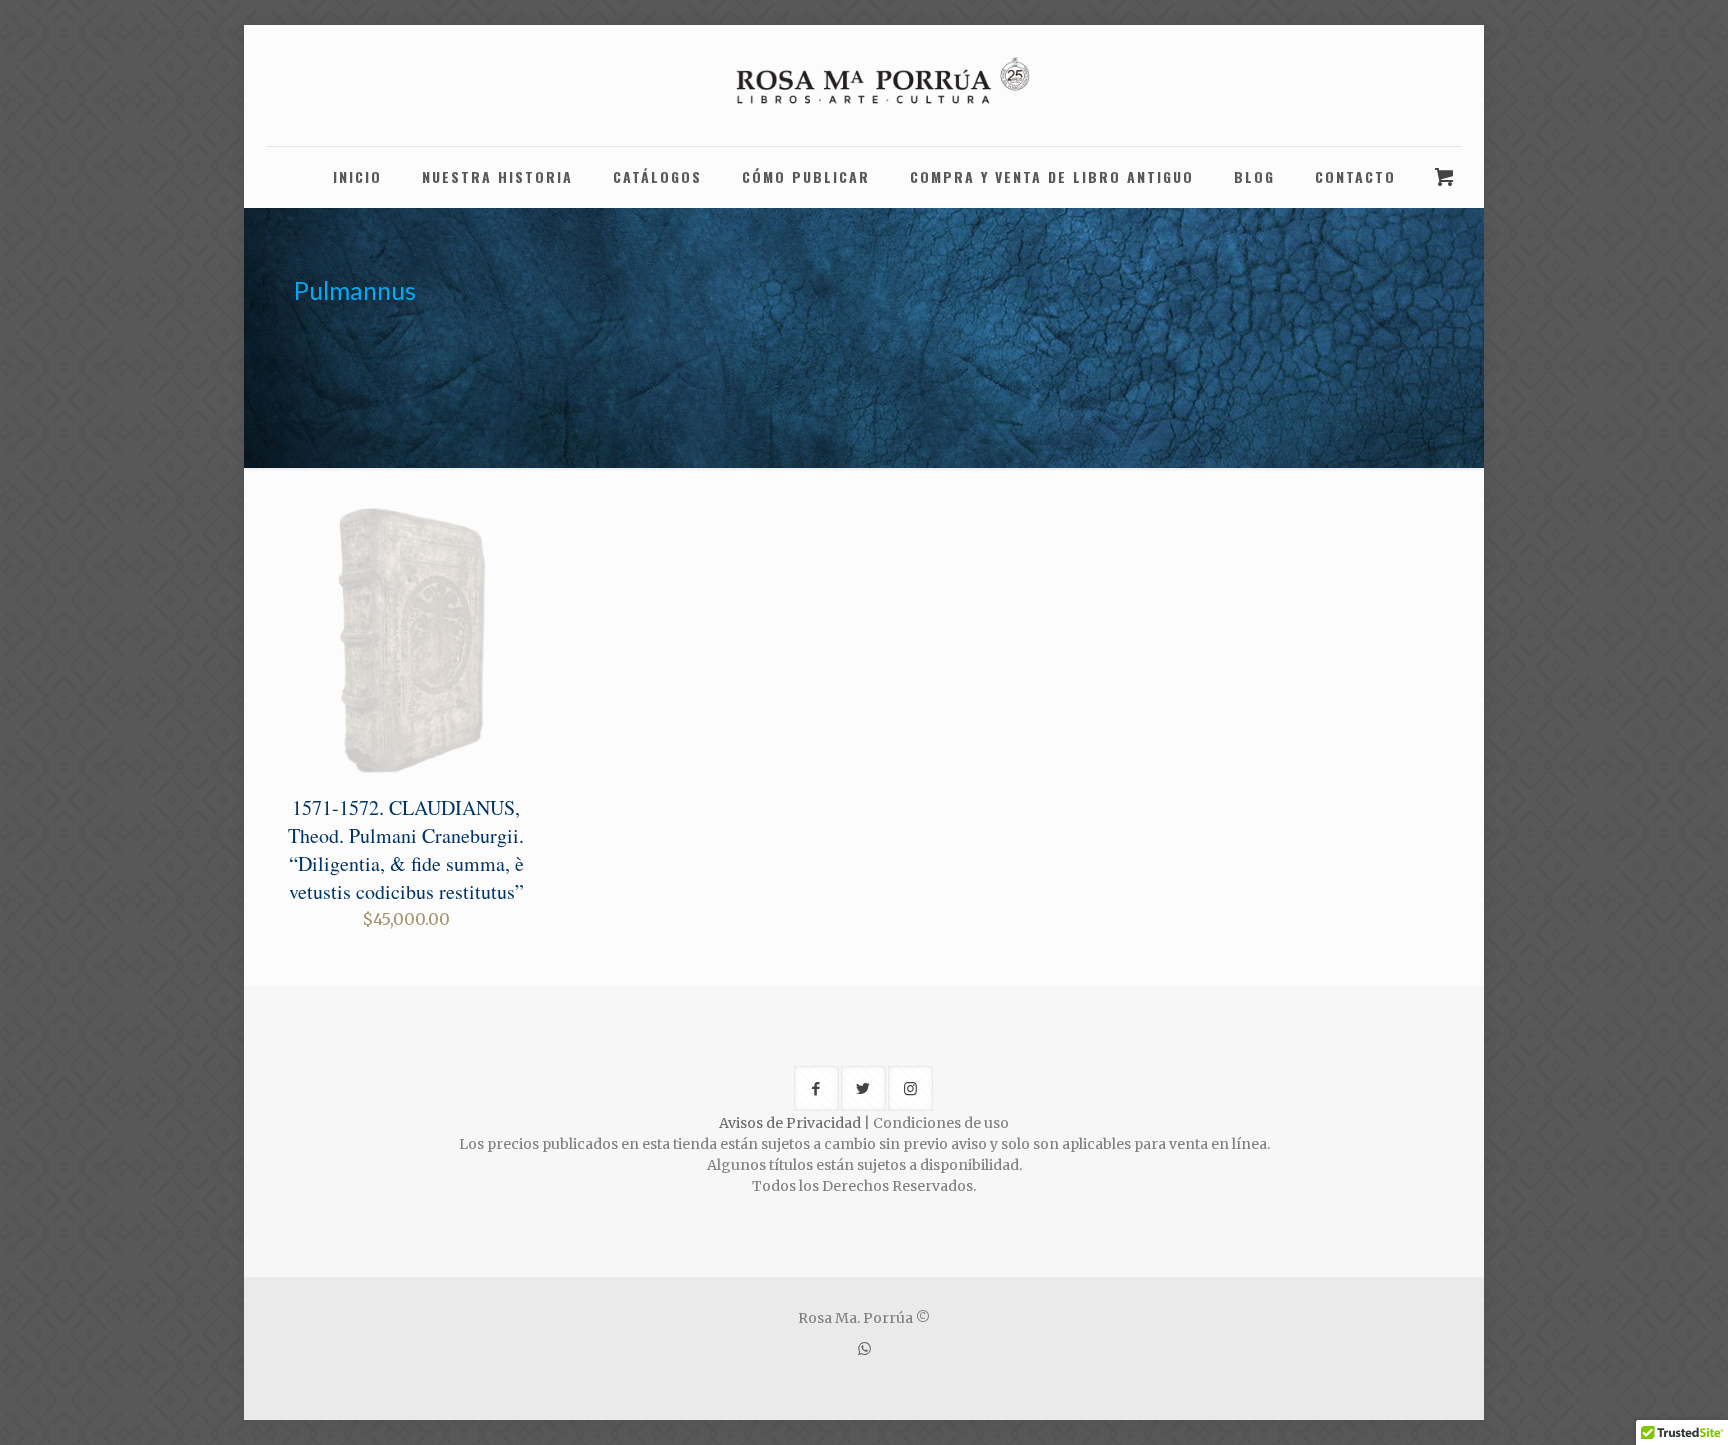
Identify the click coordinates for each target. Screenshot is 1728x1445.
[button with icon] (816, 1088)
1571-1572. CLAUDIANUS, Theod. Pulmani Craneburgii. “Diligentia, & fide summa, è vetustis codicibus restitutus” (406, 849)
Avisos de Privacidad (790, 1123)
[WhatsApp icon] (864, 1348)
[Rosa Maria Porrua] (863, 85)
